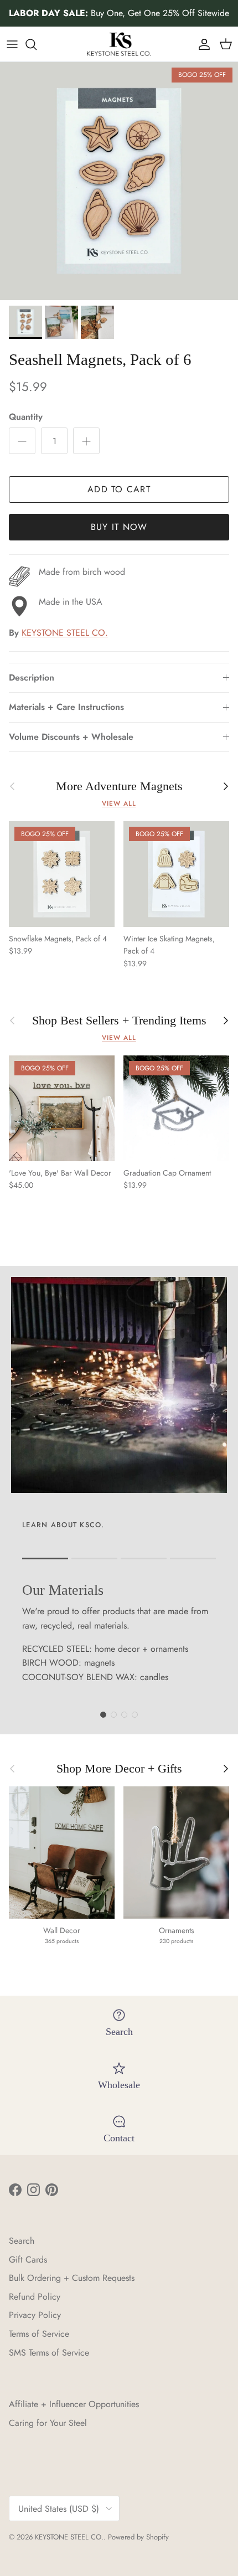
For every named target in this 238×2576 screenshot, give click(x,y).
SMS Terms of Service (49, 2353)
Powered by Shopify (138, 2537)
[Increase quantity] (86, 441)
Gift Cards (28, 2260)
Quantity (26, 417)
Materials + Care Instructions (66, 707)
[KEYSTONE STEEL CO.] (119, 44)
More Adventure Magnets (119, 786)
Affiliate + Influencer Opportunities (74, 2404)
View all (119, 803)
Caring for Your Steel (48, 2423)
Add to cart (119, 489)
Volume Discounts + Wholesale (71, 737)
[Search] (37, 44)
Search (22, 2241)
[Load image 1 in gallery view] (119, 181)
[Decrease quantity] (22, 441)
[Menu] (12, 44)
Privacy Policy (35, 2315)
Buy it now (119, 527)
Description (32, 678)
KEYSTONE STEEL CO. (65, 633)
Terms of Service (39, 2334)
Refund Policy (35, 2297)
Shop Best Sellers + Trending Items (119, 1021)
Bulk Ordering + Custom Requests (72, 2278)
